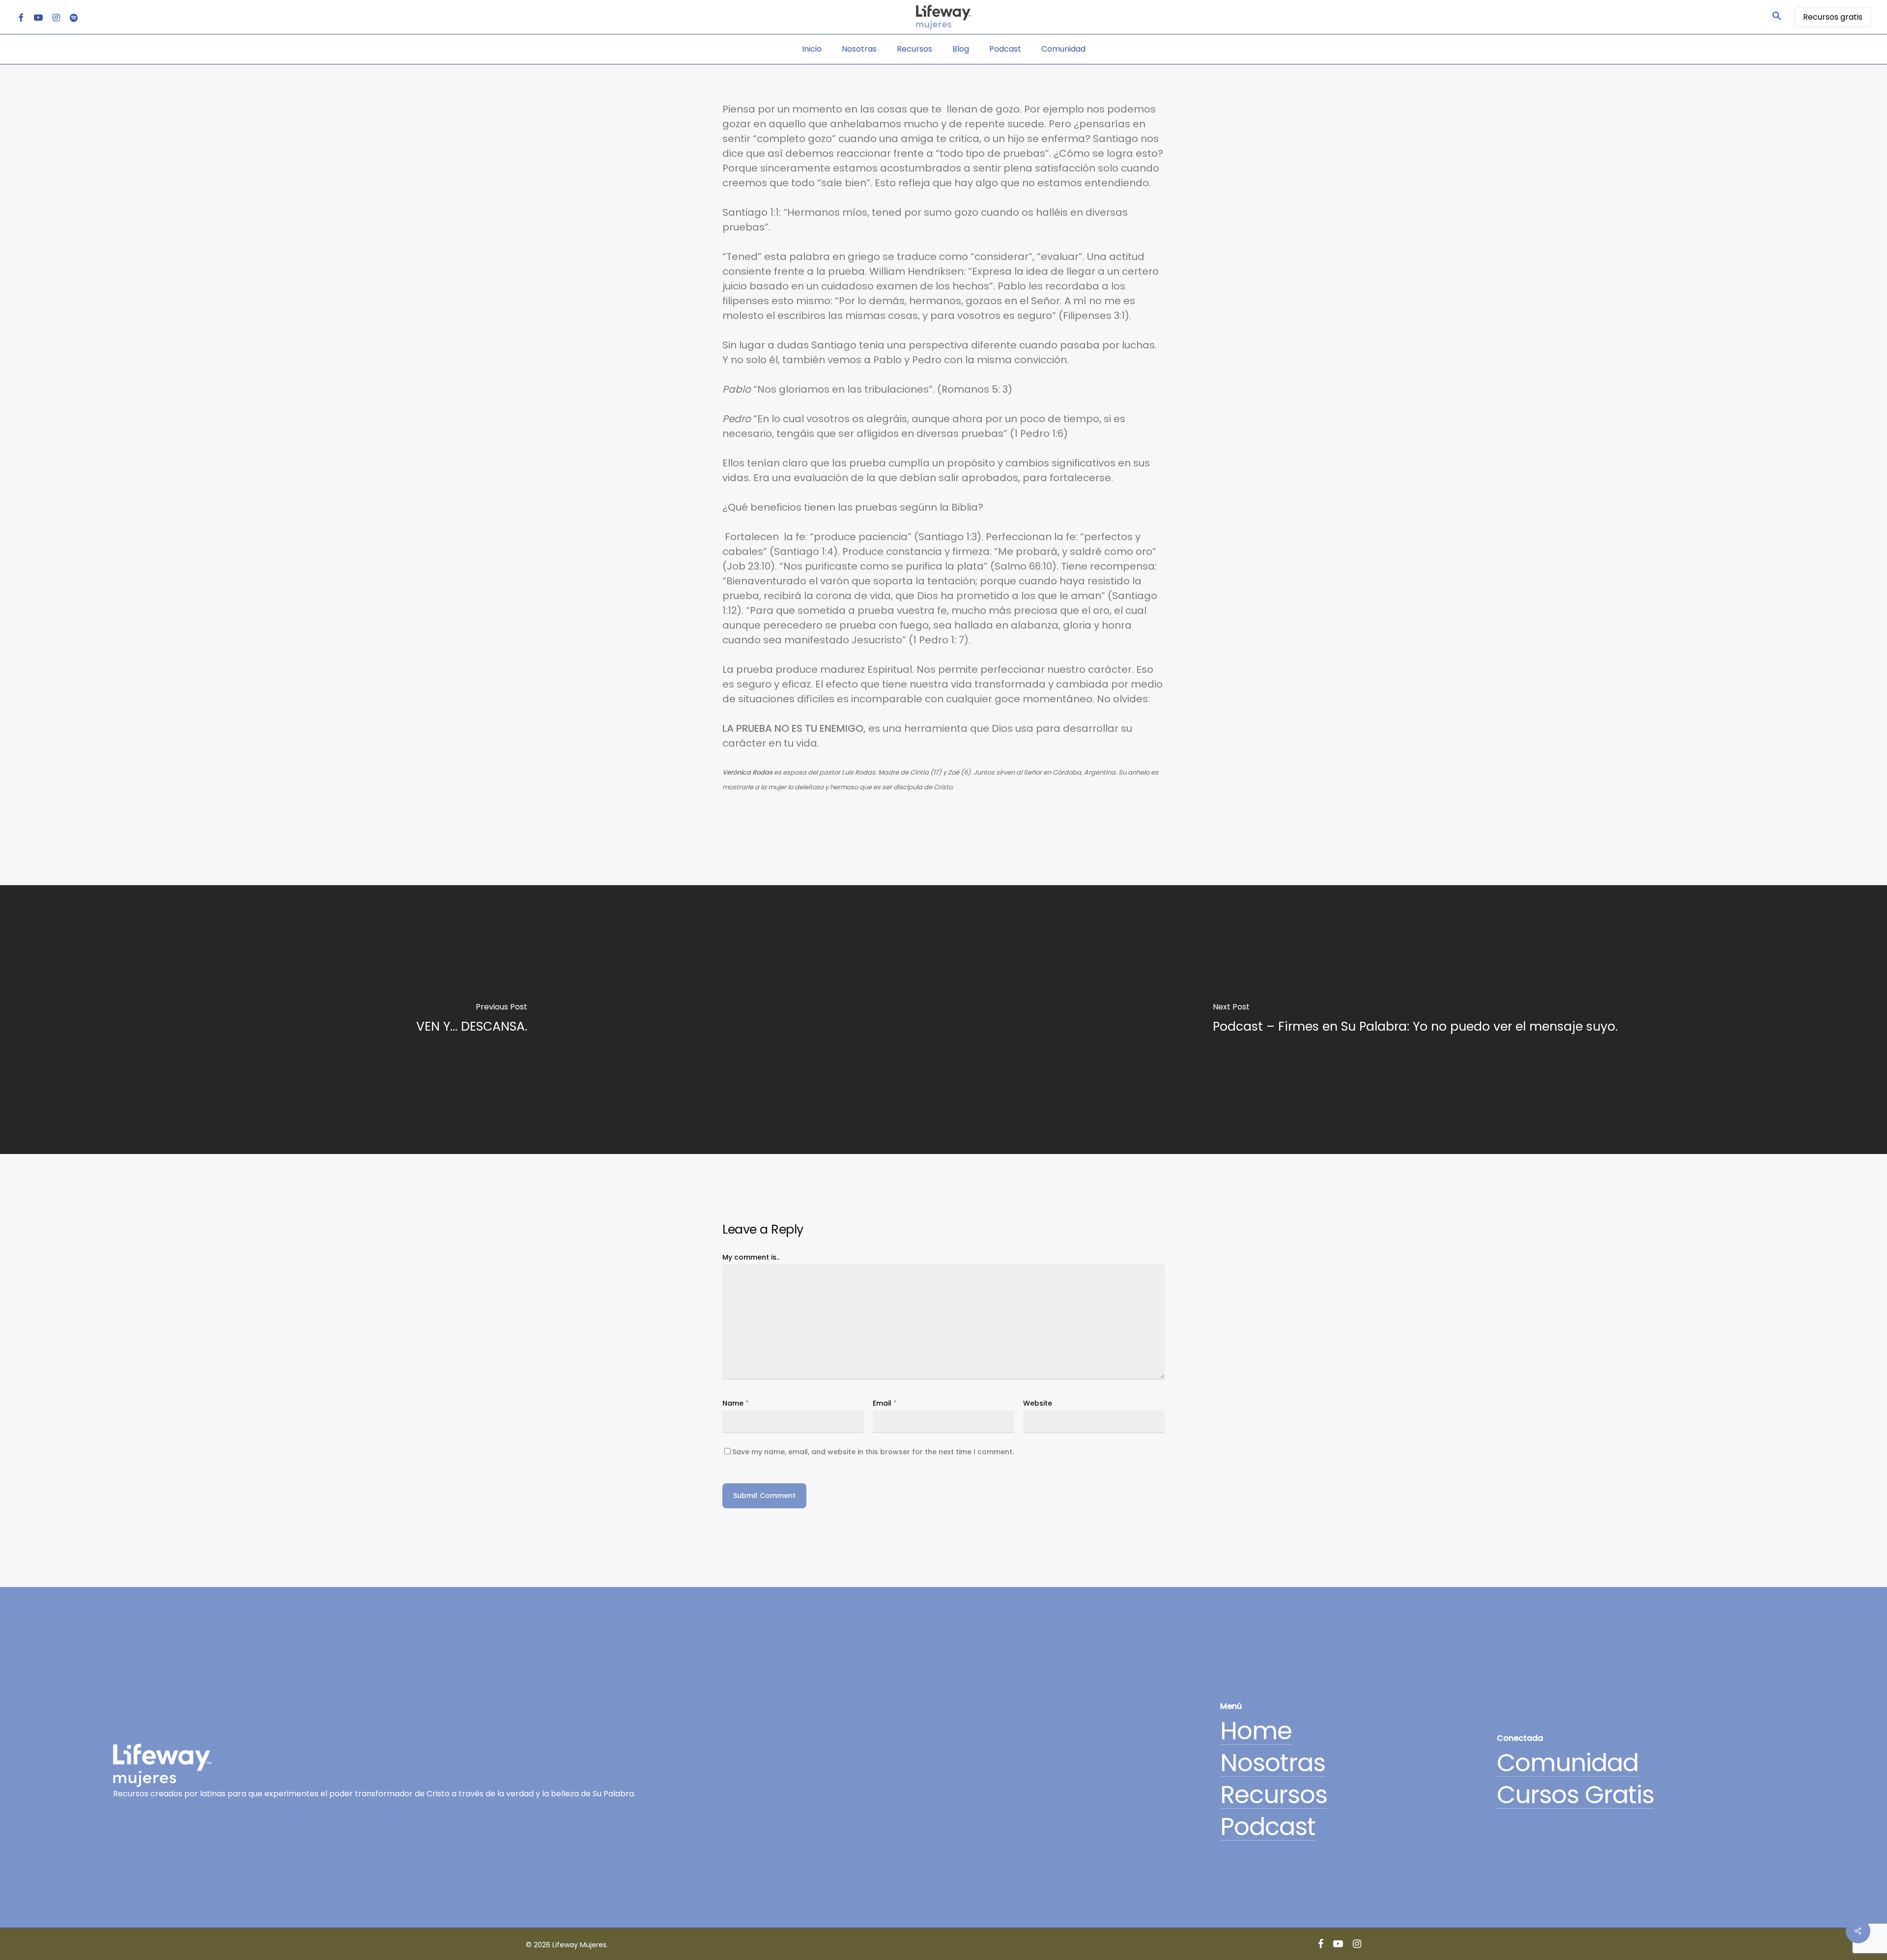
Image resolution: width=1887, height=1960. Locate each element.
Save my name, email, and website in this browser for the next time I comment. (873, 1452)
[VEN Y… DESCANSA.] (472, 1020)
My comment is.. (751, 1257)
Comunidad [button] (1568, 1763)
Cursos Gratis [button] (1575, 1795)
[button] (1777, 17)
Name (736, 1403)
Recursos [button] (1274, 1795)
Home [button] (1256, 1731)
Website (1038, 1403)
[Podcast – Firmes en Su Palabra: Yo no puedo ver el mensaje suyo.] (1415, 1020)
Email (885, 1403)
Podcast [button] (1268, 1827)
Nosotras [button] (1273, 1763)
